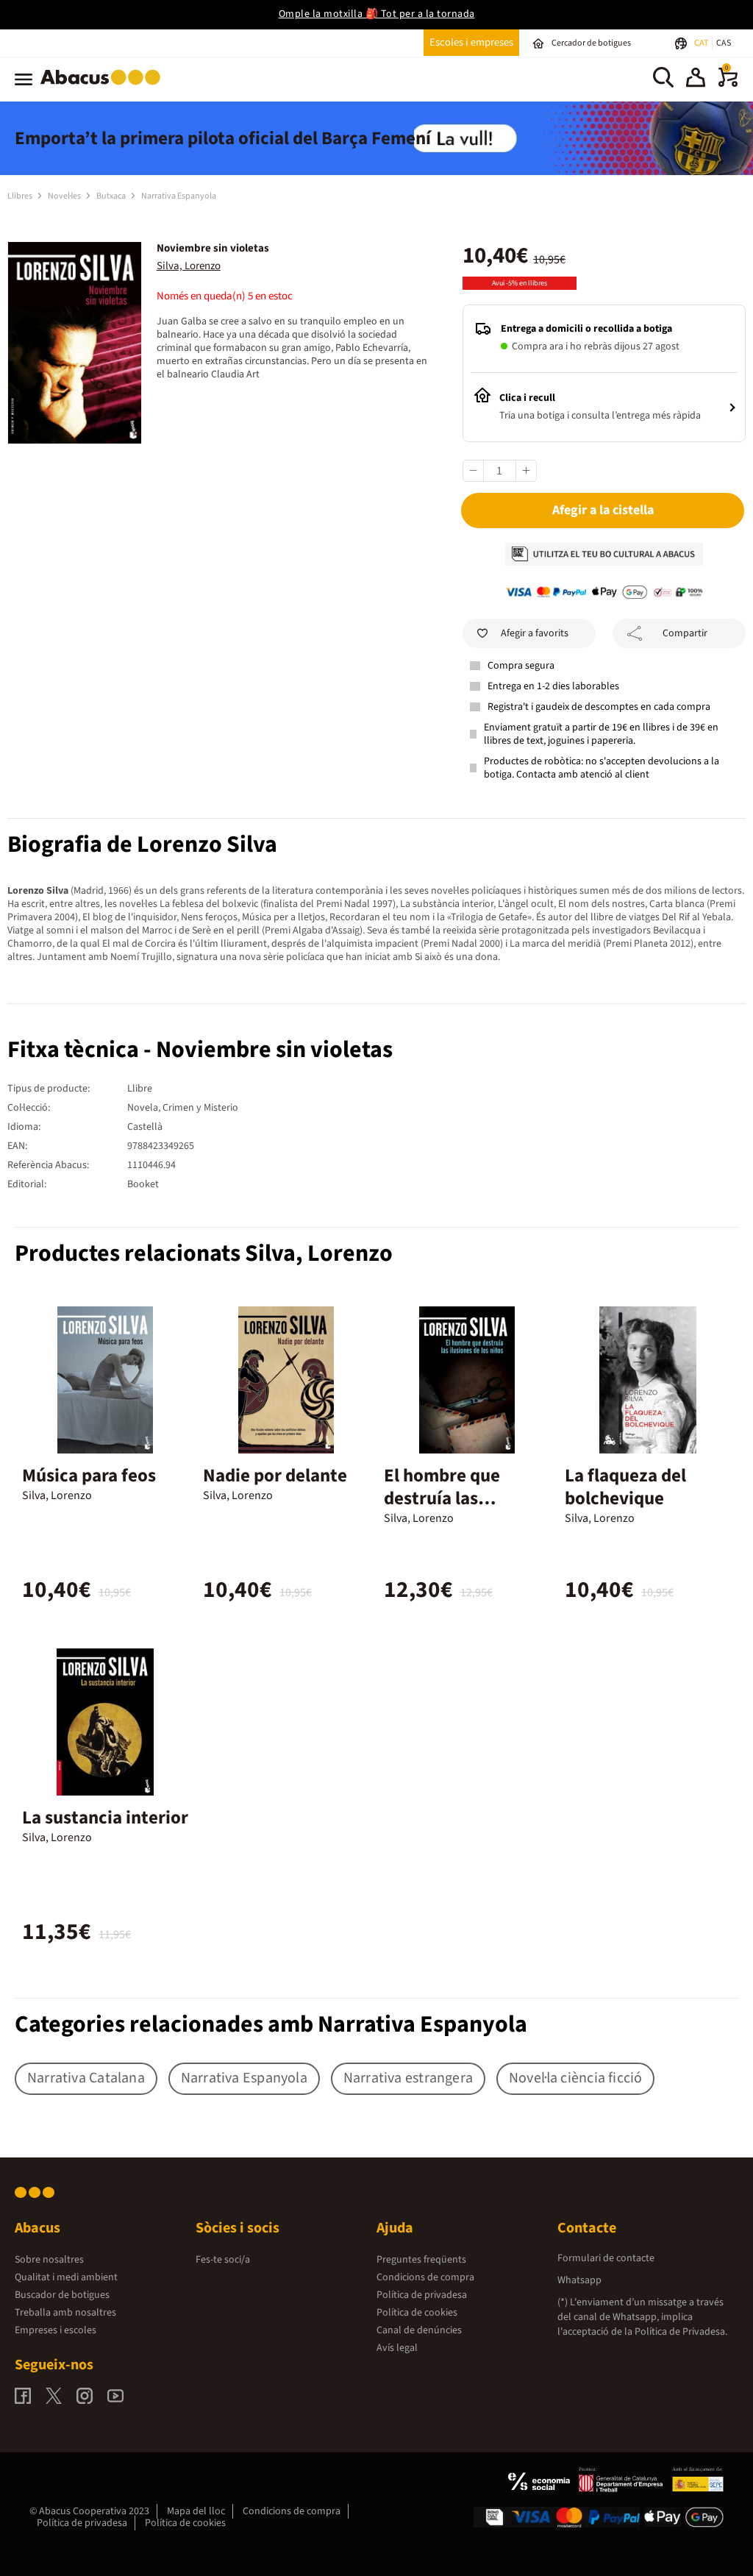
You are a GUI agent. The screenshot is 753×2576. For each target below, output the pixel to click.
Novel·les (65, 196)
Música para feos (89, 1476)
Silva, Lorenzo (189, 266)
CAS (724, 43)
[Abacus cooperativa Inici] (104, 88)
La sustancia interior (105, 1818)
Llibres (21, 196)
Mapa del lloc (196, 2511)
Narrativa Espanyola (179, 196)
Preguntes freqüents (421, 2260)
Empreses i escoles (56, 2330)
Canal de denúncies (419, 2330)
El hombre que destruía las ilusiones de (442, 1498)
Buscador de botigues (62, 2295)
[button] (696, 79)
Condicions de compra (425, 2277)
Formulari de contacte (606, 2258)
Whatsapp (579, 2280)
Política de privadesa (422, 2295)
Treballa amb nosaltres (65, 2313)
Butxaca (112, 196)
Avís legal (397, 2348)
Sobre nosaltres (49, 2260)
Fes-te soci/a (223, 2260)
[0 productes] (728, 84)
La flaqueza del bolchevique (625, 1487)
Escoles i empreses (471, 42)
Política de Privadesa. (681, 2332)
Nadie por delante (275, 1476)
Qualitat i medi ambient (66, 2277)
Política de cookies (417, 2313)
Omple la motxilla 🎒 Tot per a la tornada (377, 14)
